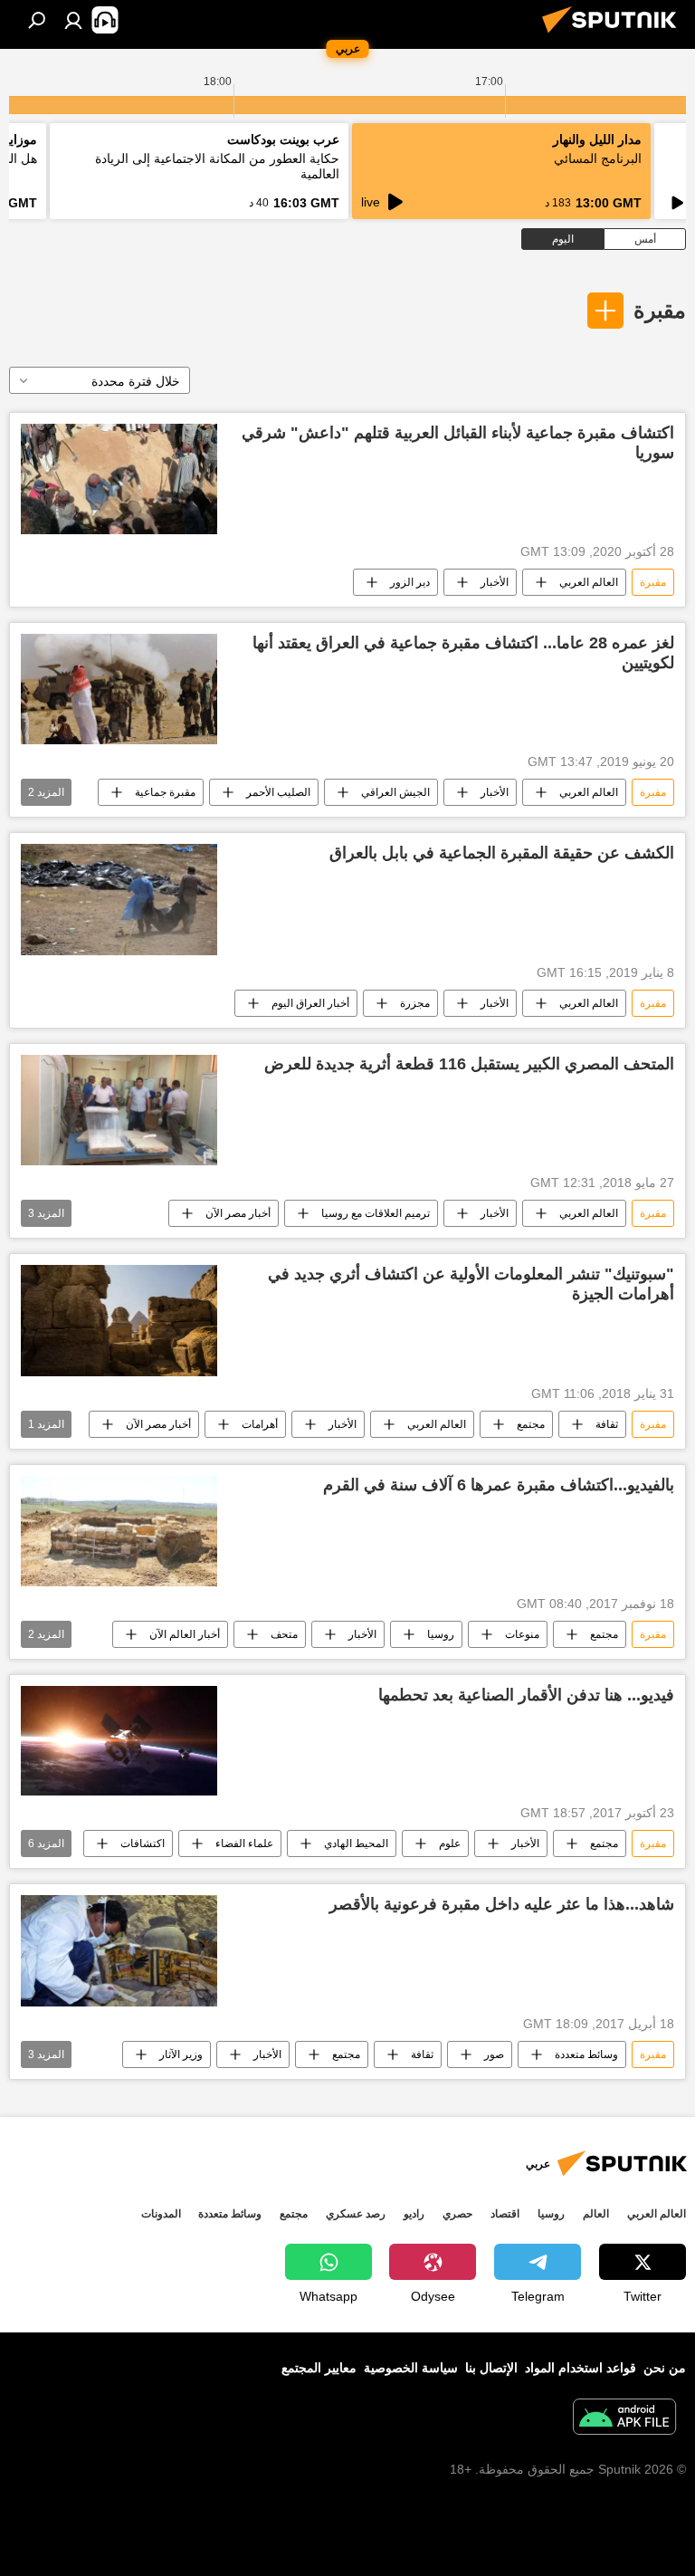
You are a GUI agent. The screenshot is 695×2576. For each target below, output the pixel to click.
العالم (596, 2214)
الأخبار (495, 582)
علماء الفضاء (244, 1843)
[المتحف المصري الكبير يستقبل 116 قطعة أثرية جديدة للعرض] (119, 1110)
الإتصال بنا (491, 2368)
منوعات (522, 1634)
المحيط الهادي (356, 1843)
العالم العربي (589, 582)
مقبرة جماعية (165, 792)
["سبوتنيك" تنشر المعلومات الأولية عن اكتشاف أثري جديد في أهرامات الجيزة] (119, 1320)
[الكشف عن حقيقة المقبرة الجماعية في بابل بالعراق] (119, 900)
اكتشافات (143, 1843)
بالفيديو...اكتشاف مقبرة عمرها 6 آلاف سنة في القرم (499, 1485)
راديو (414, 2214)
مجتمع (531, 1424)
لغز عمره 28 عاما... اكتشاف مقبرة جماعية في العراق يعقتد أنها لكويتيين (463, 653)
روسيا (441, 1634)
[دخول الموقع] (73, 20)
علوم (450, 1843)
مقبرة (660, 310)
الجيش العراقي (395, 792)
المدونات (161, 2214)
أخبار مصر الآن (238, 1213)
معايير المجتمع (319, 2368)
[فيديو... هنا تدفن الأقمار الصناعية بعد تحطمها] (119, 1741)
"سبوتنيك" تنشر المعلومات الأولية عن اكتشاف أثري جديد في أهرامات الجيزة (471, 1284)
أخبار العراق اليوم (310, 1003)
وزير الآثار (181, 2054)
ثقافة (607, 1424)
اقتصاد (505, 2214)
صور (494, 2054)
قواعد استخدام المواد (581, 2368)
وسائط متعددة (586, 2054)
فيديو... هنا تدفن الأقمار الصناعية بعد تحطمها (526, 1695)
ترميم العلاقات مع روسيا (376, 1213)
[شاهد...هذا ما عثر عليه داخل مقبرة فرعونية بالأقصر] (119, 1951)
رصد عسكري (356, 2214)
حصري (457, 2214)
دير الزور (410, 582)
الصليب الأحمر (278, 792)
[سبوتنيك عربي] (614, 35)
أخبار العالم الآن (185, 1634)
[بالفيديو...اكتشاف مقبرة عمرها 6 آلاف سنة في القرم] (119, 1531)
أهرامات (260, 1424)
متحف (284, 1634)
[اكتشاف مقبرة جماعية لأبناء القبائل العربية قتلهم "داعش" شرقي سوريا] (119, 479)
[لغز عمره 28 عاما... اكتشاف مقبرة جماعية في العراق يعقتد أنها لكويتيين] (119, 689)
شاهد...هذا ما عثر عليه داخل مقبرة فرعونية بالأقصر (502, 1904)
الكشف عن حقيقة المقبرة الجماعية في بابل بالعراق (502, 853)
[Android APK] (624, 2419)
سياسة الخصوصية (411, 2368)
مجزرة (415, 1003)
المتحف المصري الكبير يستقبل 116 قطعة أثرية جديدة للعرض (469, 1064)
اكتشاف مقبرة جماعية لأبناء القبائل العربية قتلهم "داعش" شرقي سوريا (458, 443)
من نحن (665, 2368)
